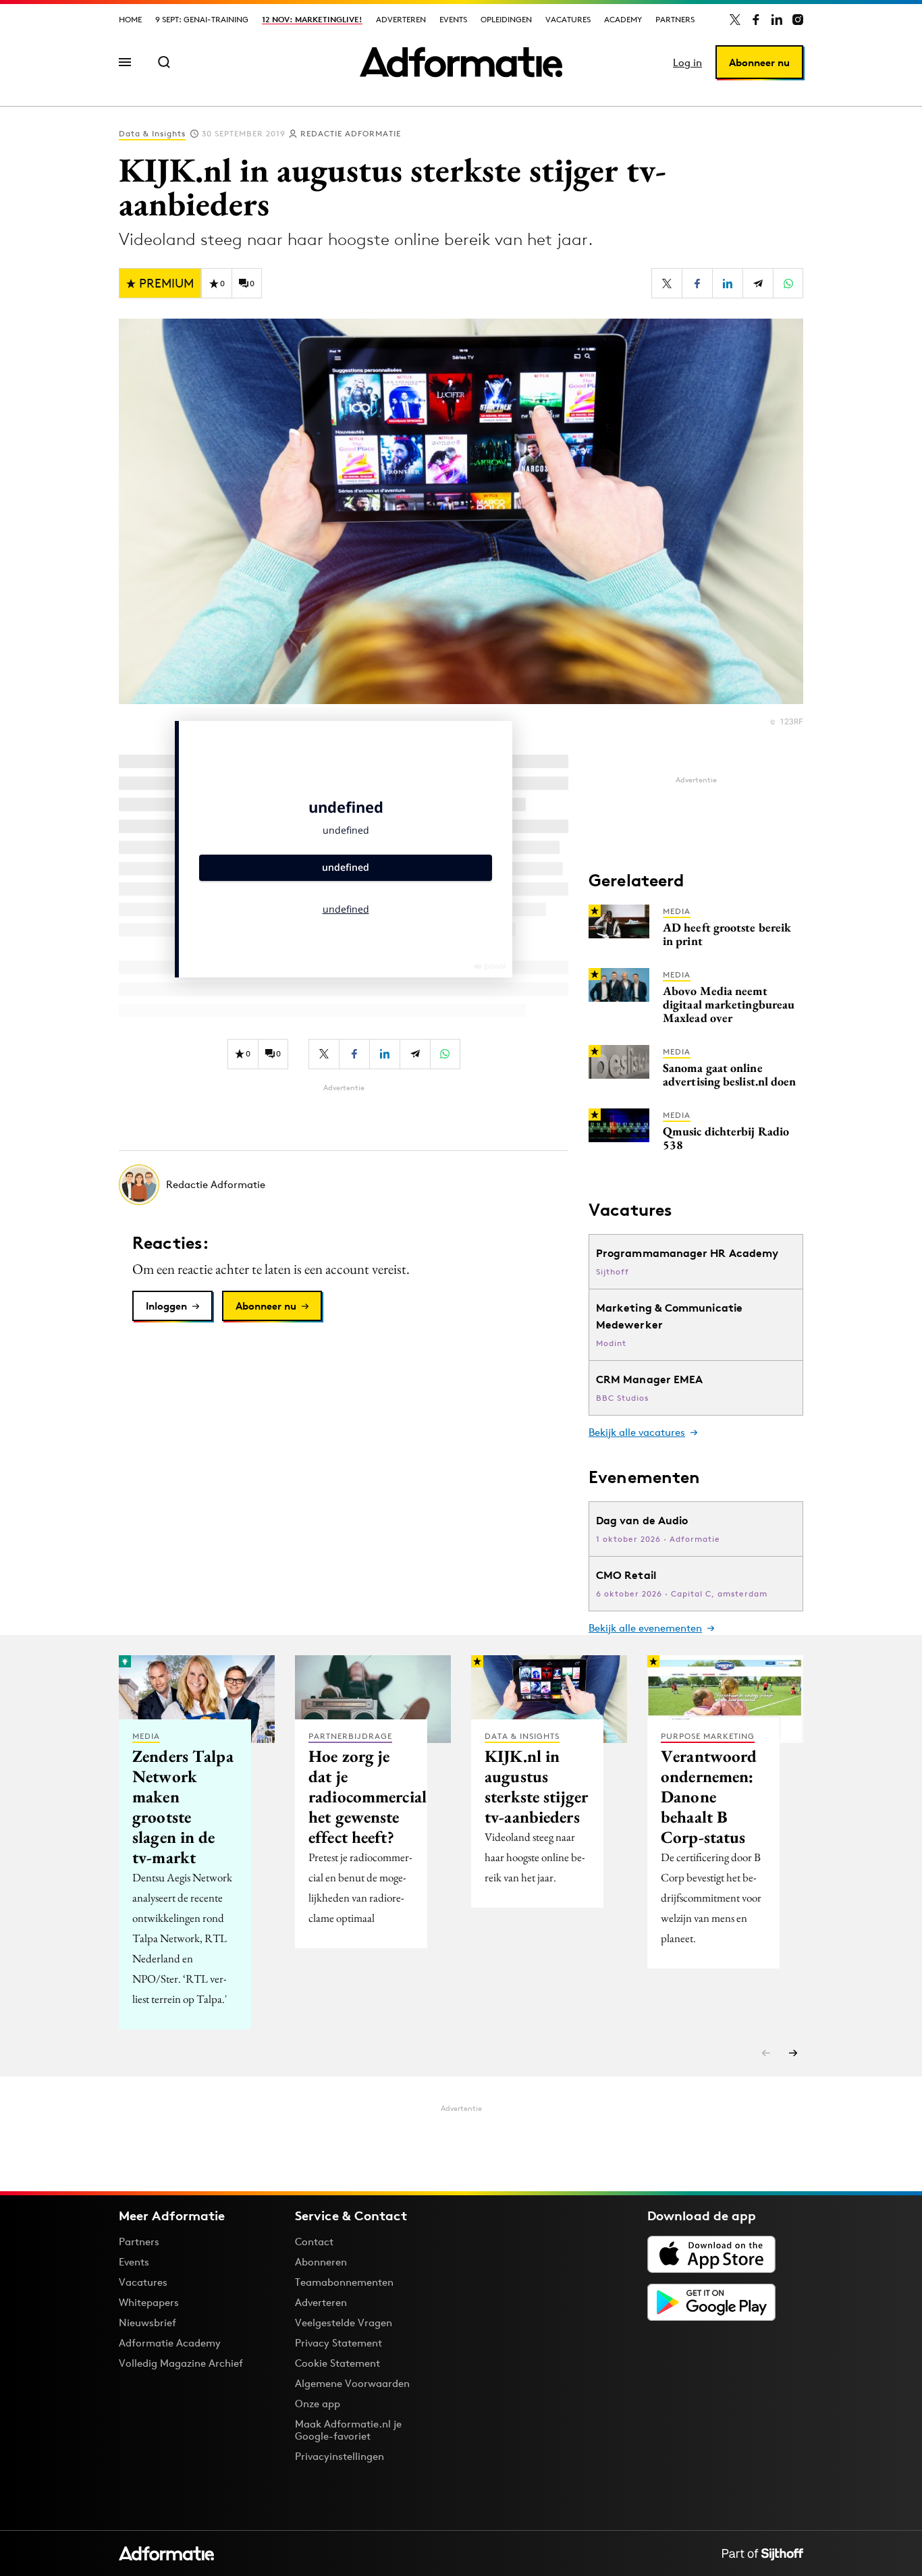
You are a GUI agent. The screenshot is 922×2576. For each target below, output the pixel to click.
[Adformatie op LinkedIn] (777, 20)
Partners (675, 19)
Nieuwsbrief (147, 2323)
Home (130, 19)
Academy (623, 19)
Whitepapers (149, 2302)
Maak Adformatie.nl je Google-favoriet (348, 2430)
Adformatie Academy (170, 2343)
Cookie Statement (337, 2363)
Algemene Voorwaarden (352, 2383)
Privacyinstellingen (340, 2457)
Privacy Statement (338, 2343)
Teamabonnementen (344, 2282)
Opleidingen (506, 19)
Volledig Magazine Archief (181, 2363)
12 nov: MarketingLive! (312, 19)
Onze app (318, 2404)
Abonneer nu (759, 62)
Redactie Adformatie (351, 133)
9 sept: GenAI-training (202, 19)
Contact (314, 2242)
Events (453, 19)
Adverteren (401, 19)
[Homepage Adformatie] (461, 62)
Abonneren (321, 2262)
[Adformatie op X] (735, 20)
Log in (687, 62)
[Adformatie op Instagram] (798, 20)
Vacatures (568, 19)
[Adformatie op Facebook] (756, 20)
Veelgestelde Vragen (344, 2323)
